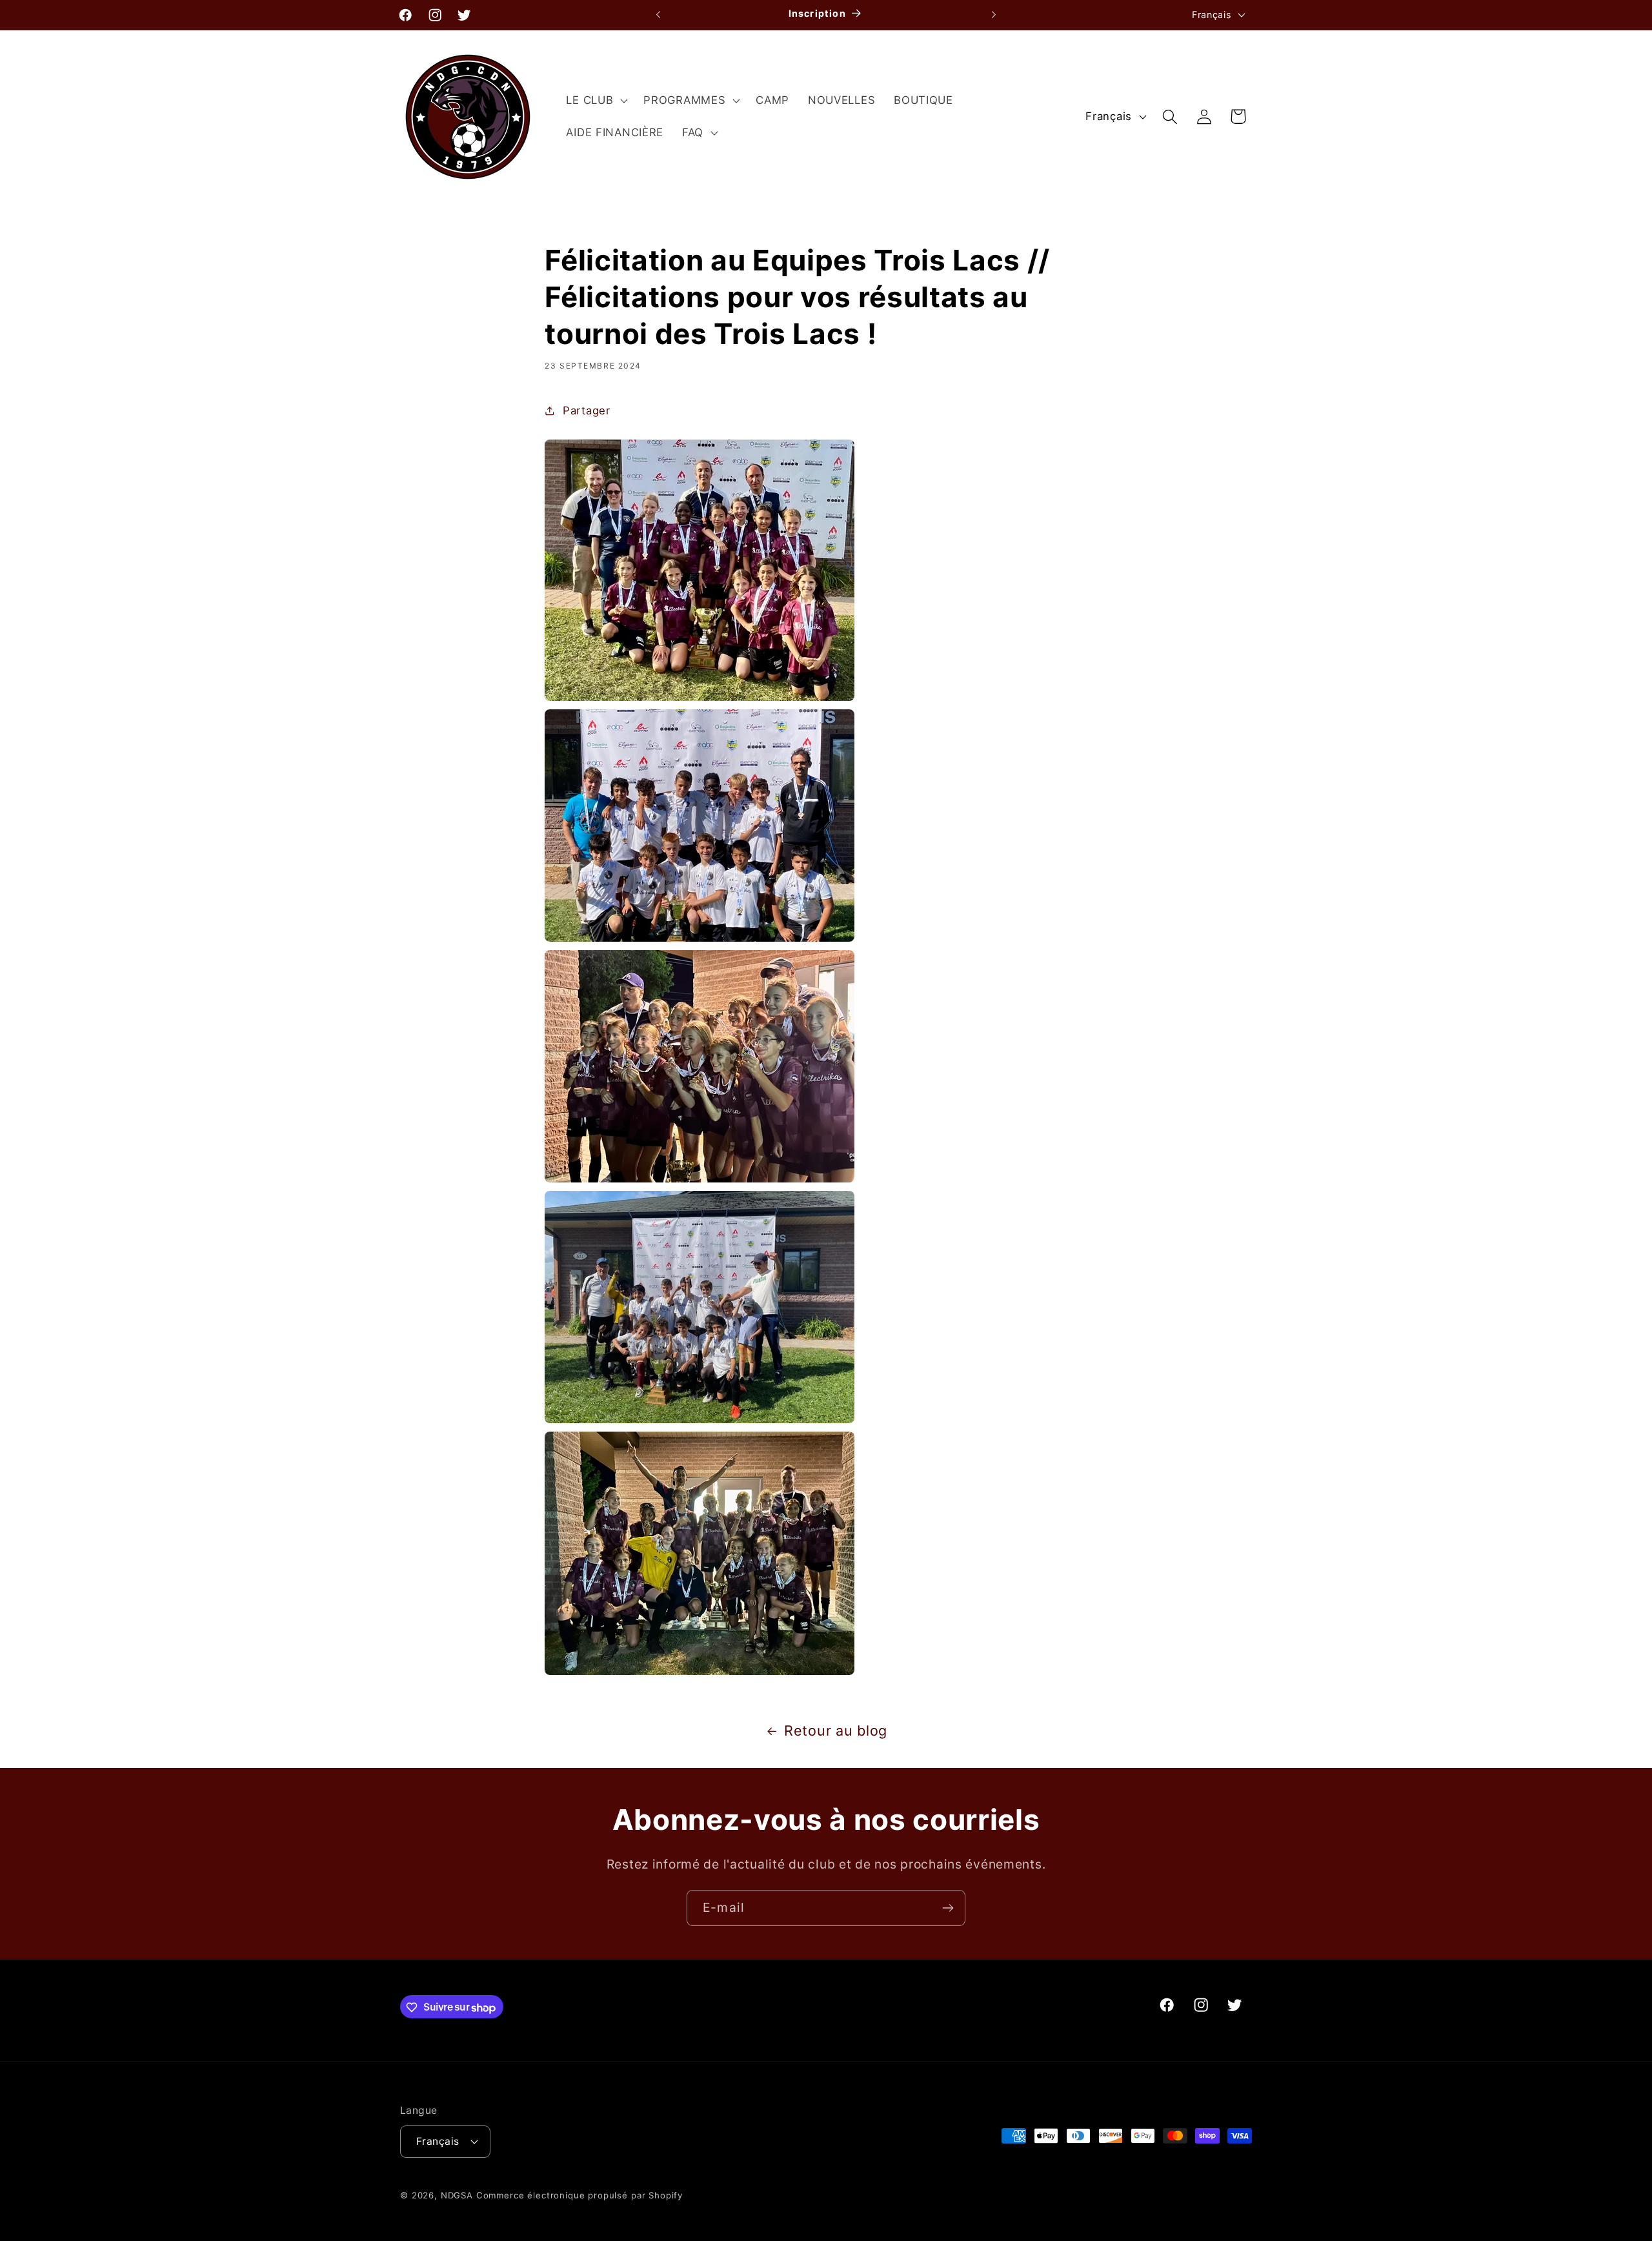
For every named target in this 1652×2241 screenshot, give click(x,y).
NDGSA (457, 2195)
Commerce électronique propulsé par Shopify (579, 2195)
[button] (596, 101)
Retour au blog (836, 1730)
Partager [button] (586, 411)
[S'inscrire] (948, 1908)
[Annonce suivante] (994, 15)
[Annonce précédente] (658, 15)
